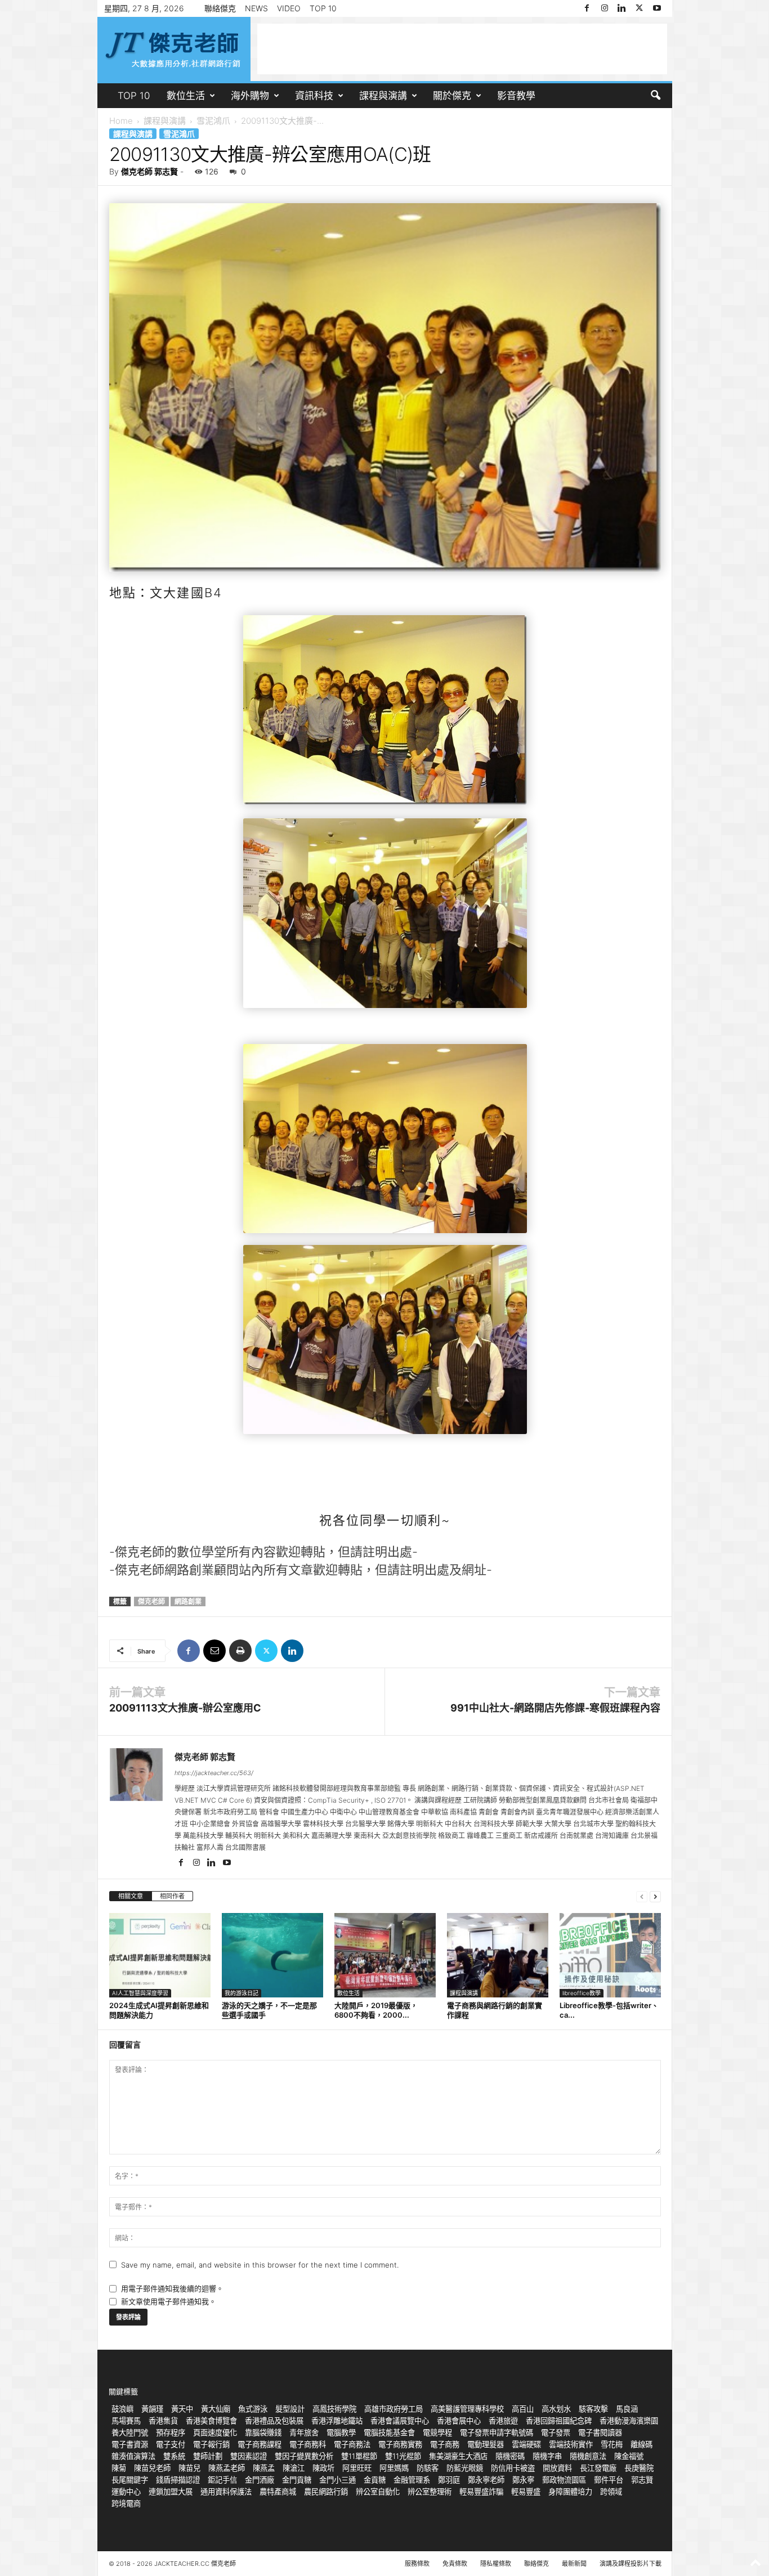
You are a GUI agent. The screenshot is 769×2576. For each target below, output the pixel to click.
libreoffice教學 (582, 1993)
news (256, 8)
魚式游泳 (253, 2409)
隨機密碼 (510, 2456)
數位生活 (186, 96)
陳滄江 (294, 2468)
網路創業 (188, 1601)
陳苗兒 (189, 2468)
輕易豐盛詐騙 (481, 2492)
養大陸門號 (130, 2432)
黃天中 (182, 2409)
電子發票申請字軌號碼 (497, 2432)
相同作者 (172, 1896)
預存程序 (171, 2432)
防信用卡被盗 (513, 2468)
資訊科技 (314, 96)
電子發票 (556, 2432)
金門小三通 (337, 2480)
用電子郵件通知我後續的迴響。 (172, 2288)
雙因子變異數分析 (304, 2456)
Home (121, 121)
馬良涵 (627, 2409)
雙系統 (174, 2456)
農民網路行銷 (326, 2492)
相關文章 (131, 1896)
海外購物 (250, 96)
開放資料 (557, 2468)
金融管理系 (412, 2480)
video (289, 8)
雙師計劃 (208, 2456)
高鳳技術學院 (334, 2409)
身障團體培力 (570, 2492)
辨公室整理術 (430, 2492)
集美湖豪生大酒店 (458, 2456)
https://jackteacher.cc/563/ (214, 1773)
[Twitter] (640, 8)
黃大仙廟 (216, 2409)
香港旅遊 (503, 2421)
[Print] (240, 1651)
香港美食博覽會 (211, 2421)
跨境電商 (126, 2503)
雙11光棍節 (403, 2456)
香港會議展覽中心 (400, 2421)
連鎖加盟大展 (171, 2492)
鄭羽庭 (449, 2480)
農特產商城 (278, 2492)
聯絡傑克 (220, 8)
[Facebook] (587, 8)
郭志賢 (642, 2480)
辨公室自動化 (378, 2492)
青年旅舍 (304, 2432)
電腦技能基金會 (389, 2432)
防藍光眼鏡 (465, 2468)
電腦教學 (341, 2432)
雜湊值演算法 (133, 2456)
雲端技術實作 (571, 2444)
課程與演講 (383, 96)
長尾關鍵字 (130, 2480)
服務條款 (417, 2564)
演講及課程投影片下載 (631, 2564)
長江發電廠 (598, 2468)
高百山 (523, 2409)
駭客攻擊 (593, 2409)
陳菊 (119, 2468)
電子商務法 (352, 2444)
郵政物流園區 (564, 2480)
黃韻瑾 (152, 2409)
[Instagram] (605, 8)
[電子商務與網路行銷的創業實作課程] (498, 1955)
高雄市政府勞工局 (394, 2409)
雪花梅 (612, 2444)
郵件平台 (609, 2480)
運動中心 (126, 2492)
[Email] (214, 1651)
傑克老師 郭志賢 (149, 171)
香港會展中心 (459, 2421)
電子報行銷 (211, 2444)
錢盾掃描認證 (178, 2480)
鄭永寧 (523, 2480)
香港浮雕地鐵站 (337, 2421)
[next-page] (655, 1896)
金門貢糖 (297, 2480)
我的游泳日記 (242, 1993)
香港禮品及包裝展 (274, 2421)
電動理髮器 (486, 2444)
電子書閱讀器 (600, 2432)
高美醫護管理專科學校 (467, 2409)
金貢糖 (375, 2480)
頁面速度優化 (215, 2432)
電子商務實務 (400, 2444)
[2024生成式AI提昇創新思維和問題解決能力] (160, 1955)
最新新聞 (574, 2564)
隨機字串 (547, 2456)
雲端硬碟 (526, 2444)
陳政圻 (323, 2468)
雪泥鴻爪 (213, 121)
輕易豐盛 (526, 2492)
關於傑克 (452, 96)
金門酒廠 (260, 2480)
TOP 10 (323, 8)
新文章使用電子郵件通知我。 (169, 2301)
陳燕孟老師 (227, 2468)
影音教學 (516, 96)
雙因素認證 (249, 2456)
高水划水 (556, 2409)
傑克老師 (151, 1601)
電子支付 (171, 2444)
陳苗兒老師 (152, 2468)
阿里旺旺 (357, 2468)
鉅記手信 (222, 2480)
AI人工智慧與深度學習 (140, 1993)
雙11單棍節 (359, 2456)
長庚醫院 (639, 2468)
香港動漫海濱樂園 (629, 2421)
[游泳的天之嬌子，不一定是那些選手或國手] (272, 1955)
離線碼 (641, 2444)
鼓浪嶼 (122, 2409)
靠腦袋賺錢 (263, 2432)
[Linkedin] (622, 8)
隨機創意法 (588, 2456)
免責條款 (455, 2564)
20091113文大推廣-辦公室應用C (185, 1708)
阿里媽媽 (394, 2468)
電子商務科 (308, 2444)
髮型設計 (290, 2409)
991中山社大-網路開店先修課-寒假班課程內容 (555, 1708)
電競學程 (437, 2432)
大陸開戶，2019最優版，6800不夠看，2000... (376, 2010)
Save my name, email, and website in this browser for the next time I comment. (260, 2265)
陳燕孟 (264, 2468)
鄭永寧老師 (486, 2480)
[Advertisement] (462, 49)
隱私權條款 (496, 2564)
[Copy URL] (318, 1651)
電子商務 (445, 2444)
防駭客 (428, 2468)
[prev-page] (642, 1896)
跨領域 (611, 2492)
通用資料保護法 (226, 2492)
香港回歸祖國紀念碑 (559, 2421)
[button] (655, 96)
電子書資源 (130, 2444)
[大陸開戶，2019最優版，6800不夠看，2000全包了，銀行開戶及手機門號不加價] (385, 1955)
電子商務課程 (260, 2444)
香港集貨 (163, 2421)
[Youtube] (657, 8)
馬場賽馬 (126, 2421)
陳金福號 (629, 2456)
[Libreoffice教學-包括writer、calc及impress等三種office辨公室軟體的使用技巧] (610, 1955)
